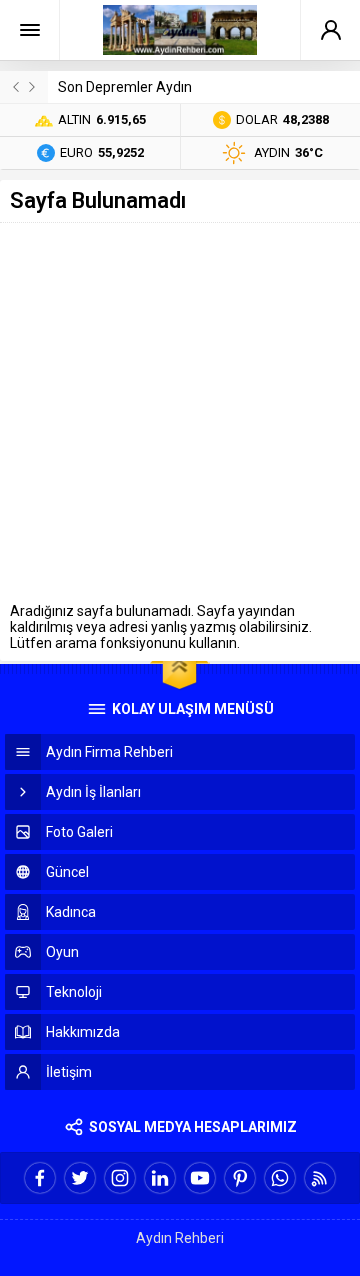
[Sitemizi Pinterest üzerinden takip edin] (240, 1178)
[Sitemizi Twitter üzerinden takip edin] (80, 1178)
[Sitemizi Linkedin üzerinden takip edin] (160, 1178)
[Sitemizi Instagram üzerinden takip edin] (120, 1178)
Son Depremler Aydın (125, 87)
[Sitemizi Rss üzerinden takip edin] (320, 1178)
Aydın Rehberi (180, 1238)
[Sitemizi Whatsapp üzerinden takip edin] (280, 1178)
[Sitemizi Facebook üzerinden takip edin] (40, 1178)
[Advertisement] (180, 413)
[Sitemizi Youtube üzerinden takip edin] (200, 1178)
